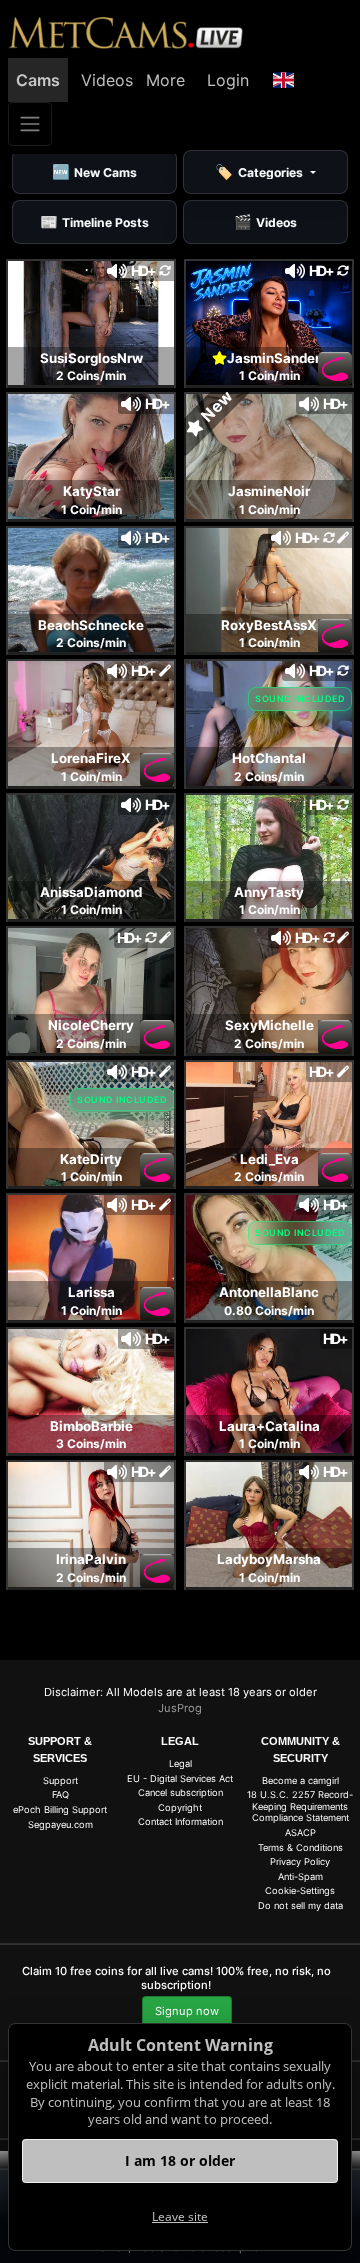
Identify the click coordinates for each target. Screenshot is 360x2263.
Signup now (187, 2011)
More (165, 80)
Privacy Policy (300, 1861)
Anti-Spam (300, 1876)
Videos (107, 80)
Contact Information (180, 1821)
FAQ (60, 1794)
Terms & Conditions (300, 1847)
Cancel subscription (180, 1792)
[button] (284, 80)
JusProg (180, 1708)
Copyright (180, 1807)
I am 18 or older (180, 2160)
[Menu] (30, 124)
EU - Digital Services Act (180, 1778)
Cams (38, 80)
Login (228, 80)
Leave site (180, 2216)
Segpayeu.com (60, 1824)
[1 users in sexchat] (269, 455)
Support (60, 1780)
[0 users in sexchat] (91, 321)
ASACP (300, 1832)
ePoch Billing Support (60, 1809)
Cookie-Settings (300, 1890)
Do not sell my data (300, 1905)
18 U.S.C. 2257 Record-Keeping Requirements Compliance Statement (300, 1806)
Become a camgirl (300, 1780)
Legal (180, 1763)
